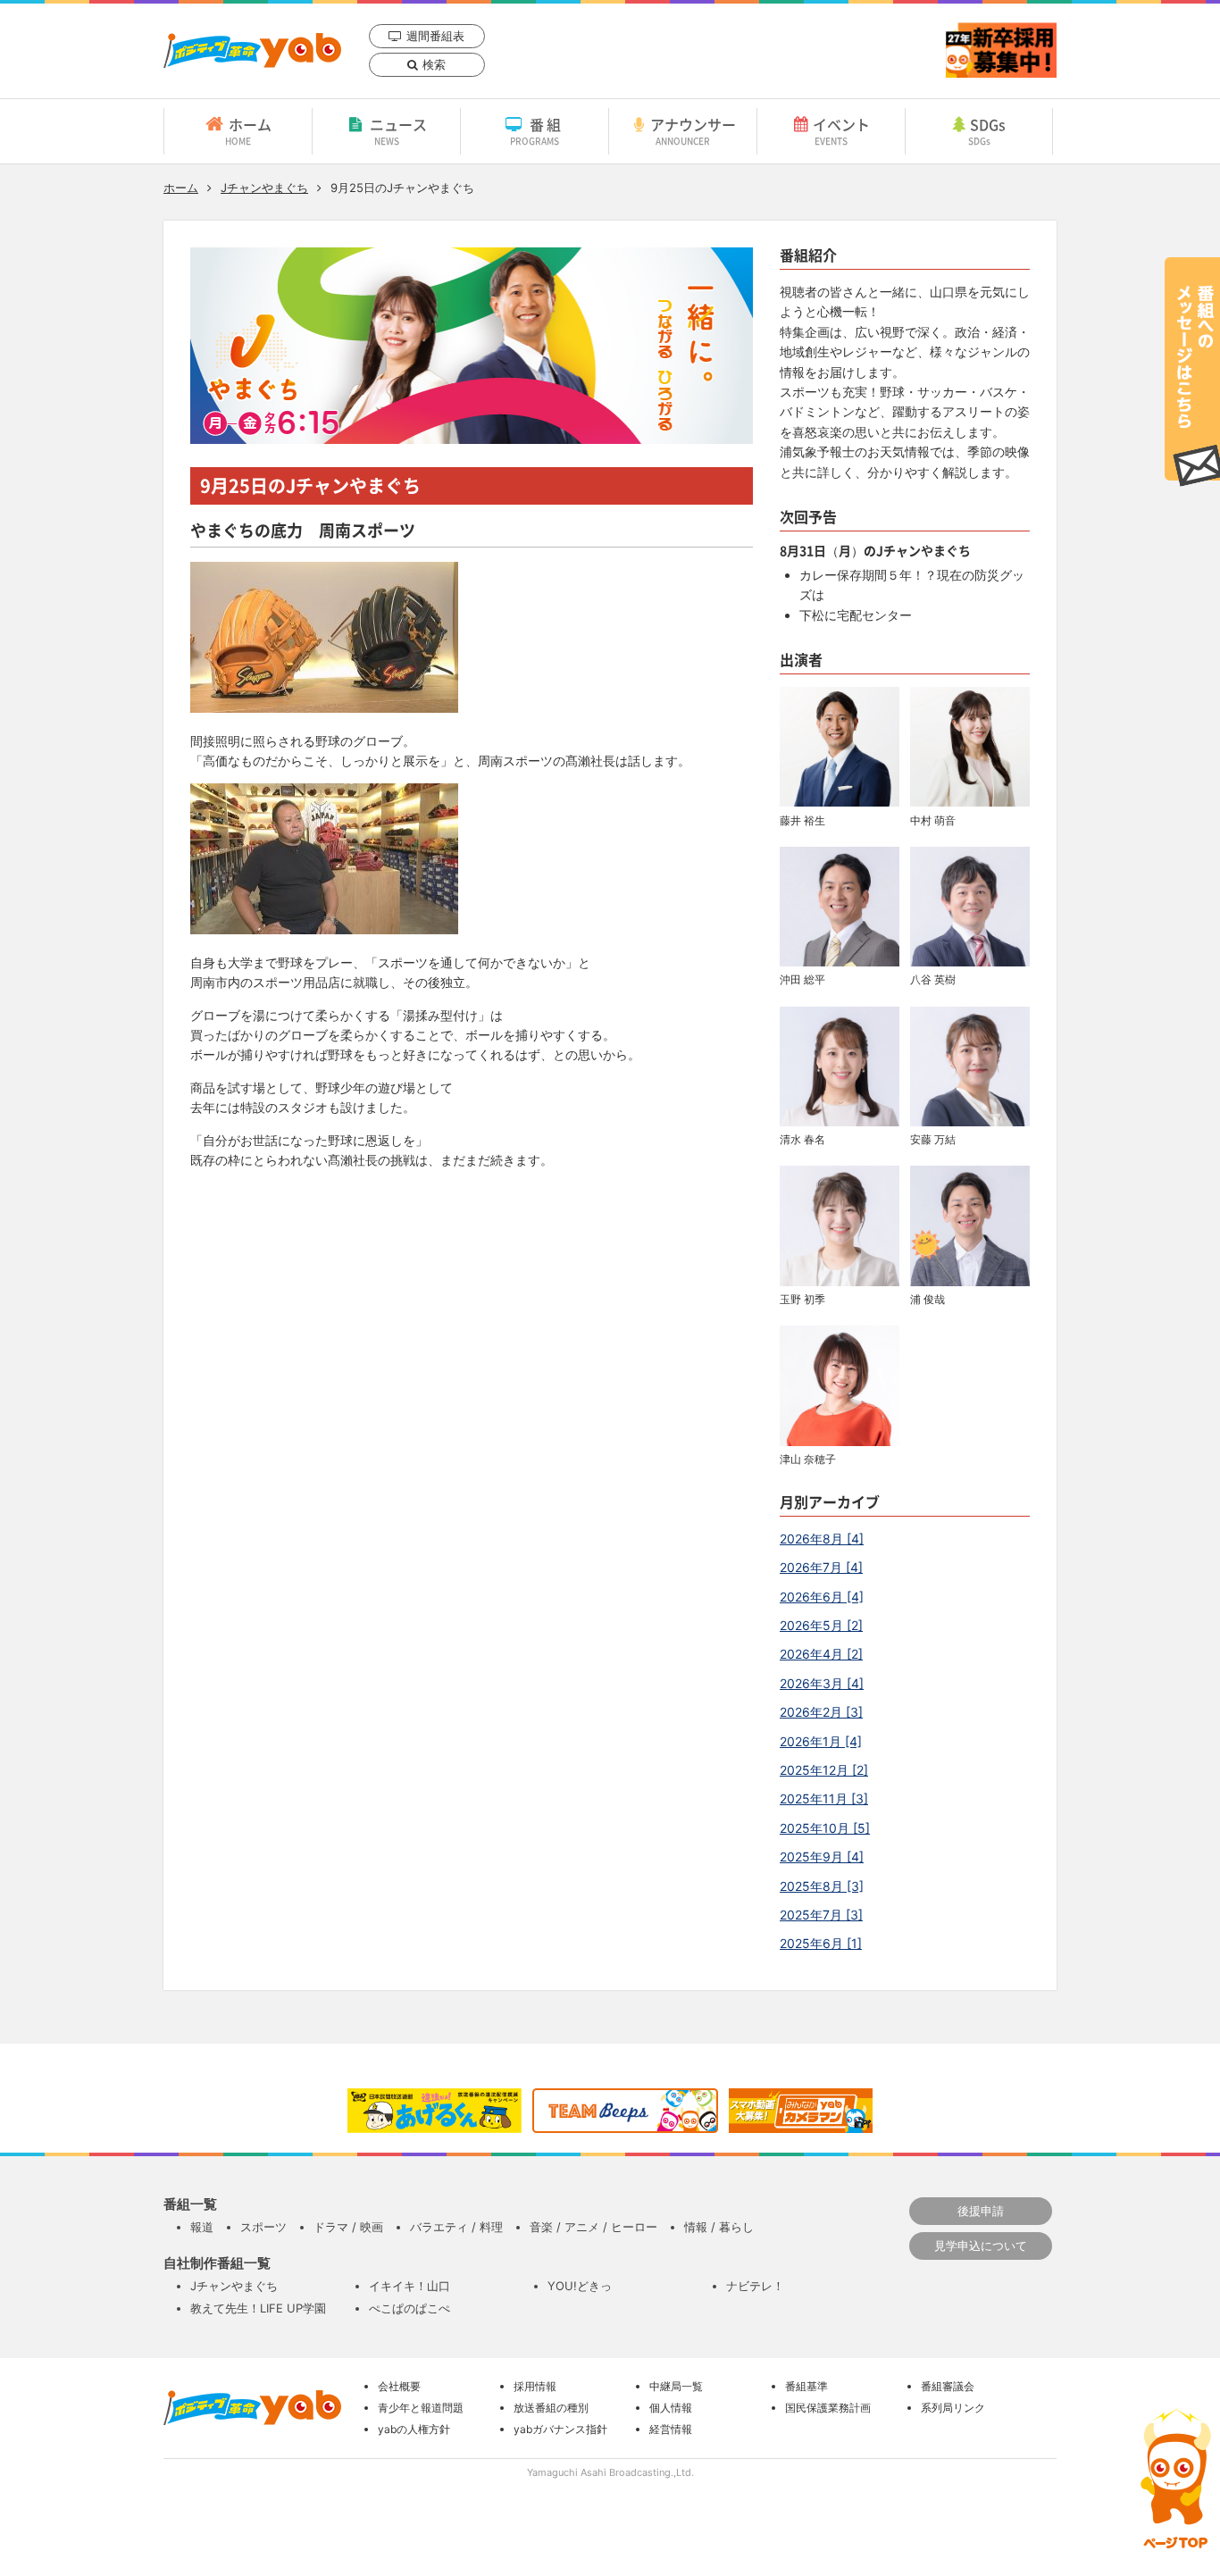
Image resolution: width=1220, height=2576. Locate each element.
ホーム (248, 130)
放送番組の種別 (551, 2408)
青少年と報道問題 (421, 2408)
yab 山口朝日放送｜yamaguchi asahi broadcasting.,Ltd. (252, 50)
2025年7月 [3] (821, 1915)
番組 (537, 130)
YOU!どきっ (580, 2286)
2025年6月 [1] (821, 1943)
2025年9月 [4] (822, 1857)
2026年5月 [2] (821, 1625)
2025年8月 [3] (822, 1886)
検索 (434, 64)
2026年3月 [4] (822, 1683)
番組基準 (806, 2386)
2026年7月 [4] (821, 1567)
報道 (202, 2227)
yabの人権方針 (414, 2429)
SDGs (987, 130)
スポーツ (263, 2227)
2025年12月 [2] (824, 1770)
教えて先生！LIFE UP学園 (258, 2308)
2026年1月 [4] (821, 1741)
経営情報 (671, 2429)
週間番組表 (435, 36)
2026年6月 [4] (822, 1597)
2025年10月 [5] (825, 1828)
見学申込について (981, 2246)
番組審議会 (948, 2386)
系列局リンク (953, 2408)
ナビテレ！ (755, 2286)
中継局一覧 (676, 2386)
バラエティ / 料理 (456, 2227)
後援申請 (981, 2211)
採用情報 (535, 2386)
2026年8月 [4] (822, 1539)
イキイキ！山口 (409, 2286)
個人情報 (671, 2408)
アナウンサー (693, 130)
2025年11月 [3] (824, 1798)
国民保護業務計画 (828, 2408)
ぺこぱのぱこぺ (409, 2308)
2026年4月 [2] (821, 1654)
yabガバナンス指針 (560, 2429)
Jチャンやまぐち (264, 188)
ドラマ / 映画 (348, 2227)
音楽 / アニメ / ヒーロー (593, 2227)
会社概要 (399, 2386)
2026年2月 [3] (821, 1712)
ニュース (398, 130)
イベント (841, 130)
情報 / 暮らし (719, 2227)
